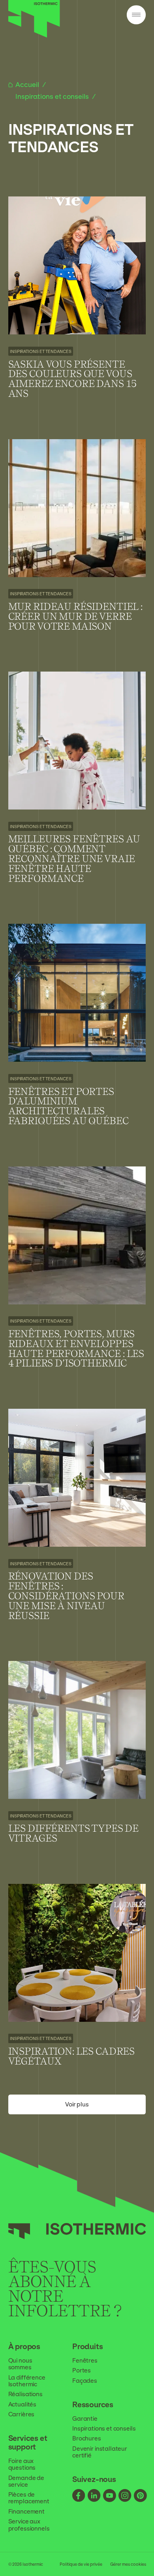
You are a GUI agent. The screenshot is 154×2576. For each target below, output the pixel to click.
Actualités (23, 2404)
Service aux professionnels (29, 2525)
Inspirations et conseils (53, 96)
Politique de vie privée (81, 2564)
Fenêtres (85, 2360)
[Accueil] (34, 36)
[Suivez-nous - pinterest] (140, 2496)
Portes (82, 2370)
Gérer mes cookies (128, 2564)
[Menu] (136, 15)
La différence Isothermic (27, 2381)
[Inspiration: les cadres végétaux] (77, 1985)
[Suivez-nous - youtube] (110, 2496)
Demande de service (26, 2481)
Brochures (87, 2438)
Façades (85, 2381)
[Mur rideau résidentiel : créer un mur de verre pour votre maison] (77, 545)
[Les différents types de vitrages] (77, 1762)
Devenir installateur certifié (100, 2452)
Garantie (85, 2418)
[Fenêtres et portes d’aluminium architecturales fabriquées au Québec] (77, 1035)
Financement (26, 2511)
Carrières (22, 2414)
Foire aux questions (22, 2464)
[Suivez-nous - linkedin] (94, 2496)
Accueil (28, 85)
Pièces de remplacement (29, 2498)
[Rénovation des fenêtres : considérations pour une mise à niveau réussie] (77, 1525)
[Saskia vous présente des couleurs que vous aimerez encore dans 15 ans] (77, 308)
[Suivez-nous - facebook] (79, 2496)
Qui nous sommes (20, 2364)
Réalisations (25, 2394)
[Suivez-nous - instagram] (125, 2496)
